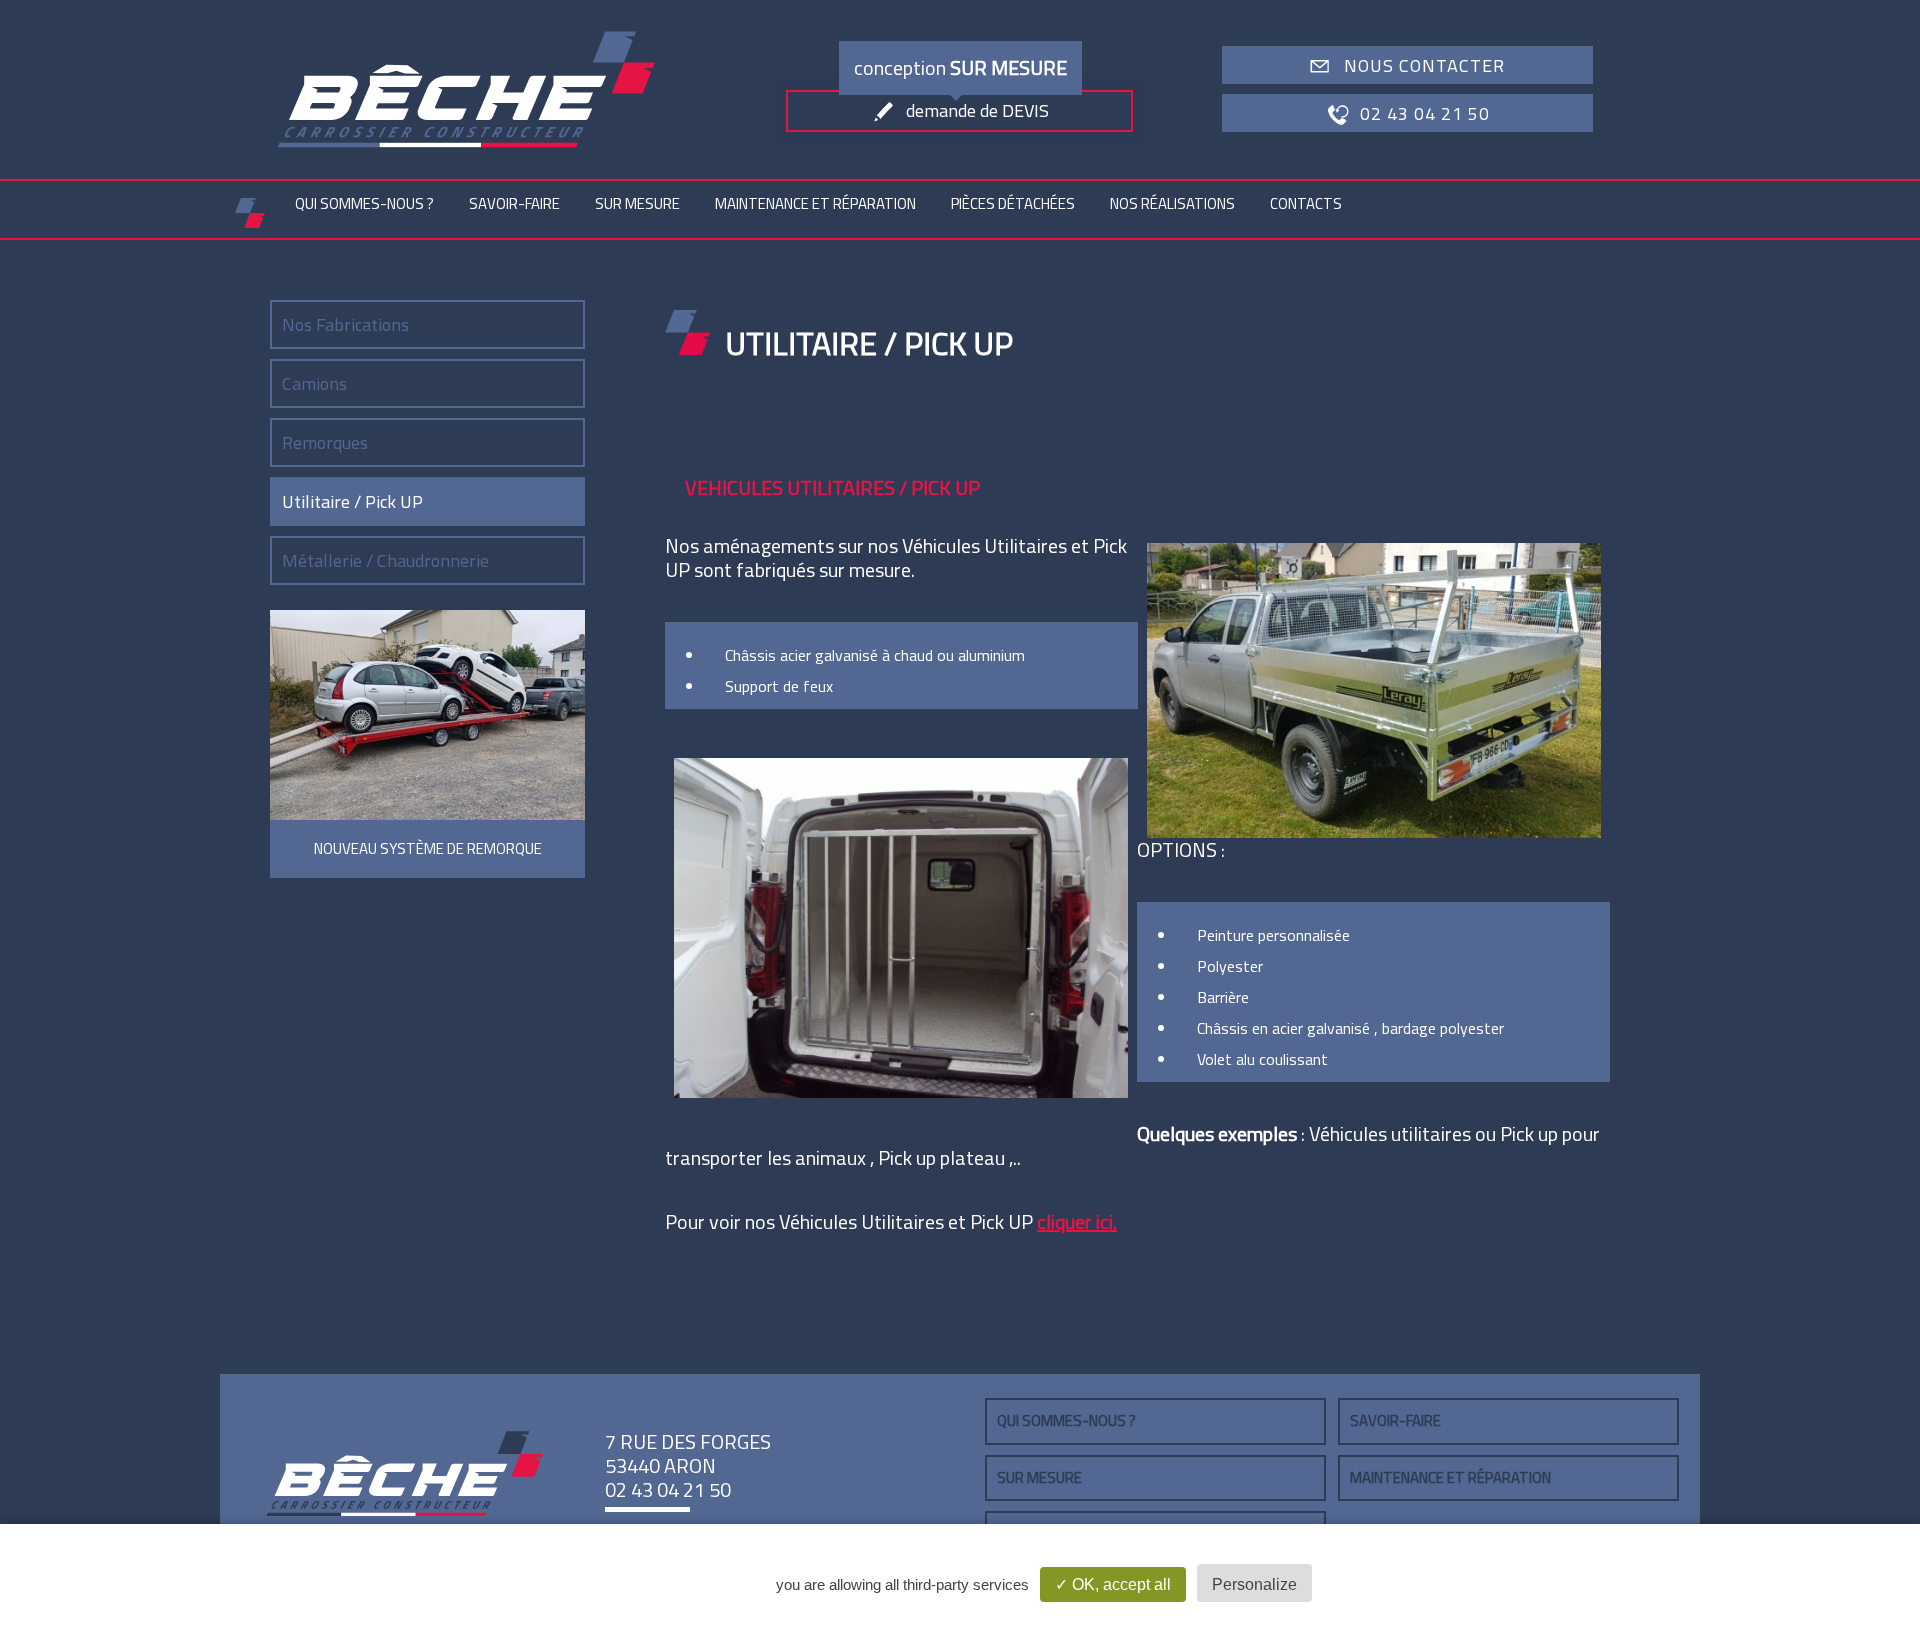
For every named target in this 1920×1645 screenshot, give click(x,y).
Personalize (1254, 1584)
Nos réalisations (1172, 203)
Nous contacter (1424, 65)
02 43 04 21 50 (1425, 113)
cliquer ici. (1077, 1221)
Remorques (325, 442)
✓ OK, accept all (1113, 1584)
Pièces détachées (1013, 203)
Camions (314, 383)
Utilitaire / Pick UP (352, 501)
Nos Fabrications (345, 324)
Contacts (1306, 203)
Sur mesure (637, 203)
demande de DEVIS (977, 110)
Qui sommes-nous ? (364, 203)
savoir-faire (514, 203)
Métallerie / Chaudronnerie (385, 560)
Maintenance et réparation (815, 203)
